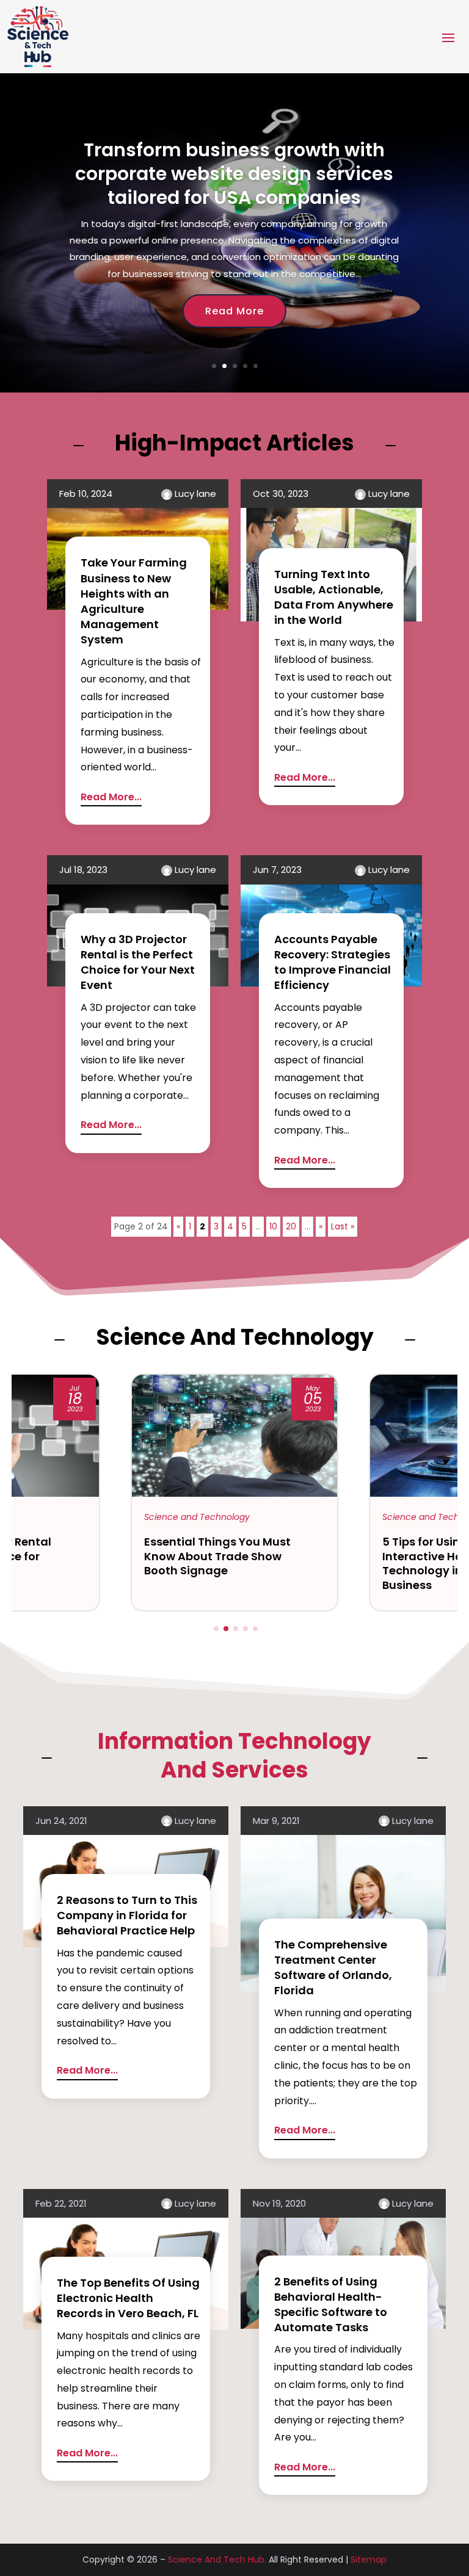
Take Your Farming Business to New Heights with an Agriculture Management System (134, 601)
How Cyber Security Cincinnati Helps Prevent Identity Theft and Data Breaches (234, 203)
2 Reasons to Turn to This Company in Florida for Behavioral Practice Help (127, 1915)
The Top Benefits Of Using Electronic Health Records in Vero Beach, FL (128, 2298)
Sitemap (369, 2560)
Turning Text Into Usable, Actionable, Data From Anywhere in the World (334, 597)
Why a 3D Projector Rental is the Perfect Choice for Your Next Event (138, 962)
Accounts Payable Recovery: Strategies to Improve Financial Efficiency (333, 962)
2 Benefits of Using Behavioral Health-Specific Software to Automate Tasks (331, 2305)
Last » (343, 1226)
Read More (234, 340)
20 (291, 1226)
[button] (216, 1629)
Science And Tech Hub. (217, 2560)
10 (273, 1226)
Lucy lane (195, 494)
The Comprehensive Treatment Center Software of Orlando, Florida (333, 1968)
